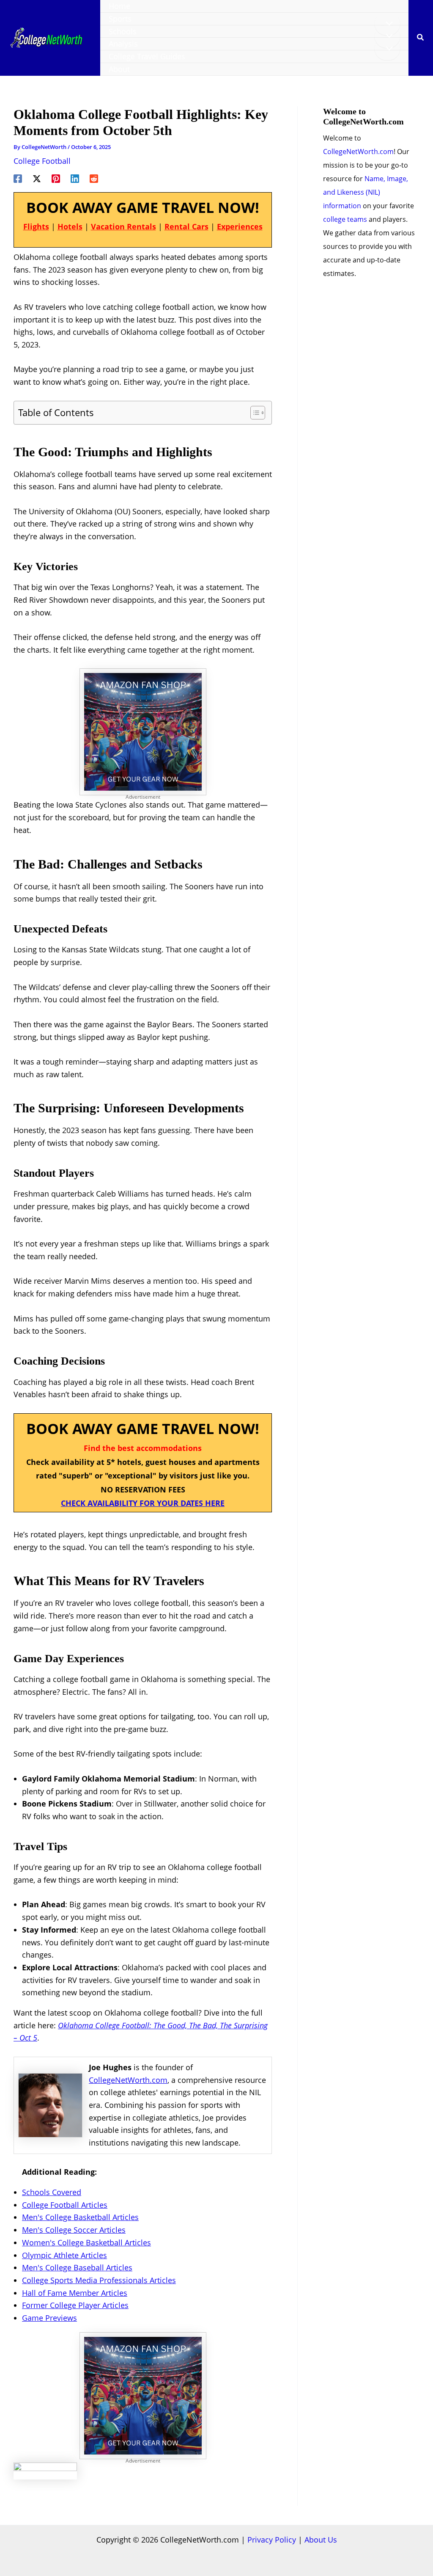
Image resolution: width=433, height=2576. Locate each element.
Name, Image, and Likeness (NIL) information (366, 192)
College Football (42, 161)
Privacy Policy (272, 2540)
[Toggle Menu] (387, 24)
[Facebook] (18, 178)
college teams (345, 219)
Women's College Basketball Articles (86, 2242)
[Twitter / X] (37, 178)
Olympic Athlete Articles (64, 2255)
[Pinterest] (56, 178)
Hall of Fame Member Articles (75, 2293)
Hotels (70, 226)
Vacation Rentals (123, 226)
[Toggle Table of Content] (253, 413)
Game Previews (49, 2318)
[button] (421, 38)
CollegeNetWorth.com (128, 2080)
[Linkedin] (75, 178)
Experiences (240, 226)
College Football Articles (65, 2205)
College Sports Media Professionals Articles (99, 2280)
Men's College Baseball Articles (77, 2267)
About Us (321, 2540)
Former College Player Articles (75, 2305)
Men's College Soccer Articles (74, 2230)
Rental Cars (186, 226)
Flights (36, 226)
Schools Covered (52, 2192)
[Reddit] (94, 178)
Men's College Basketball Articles (80, 2217)
